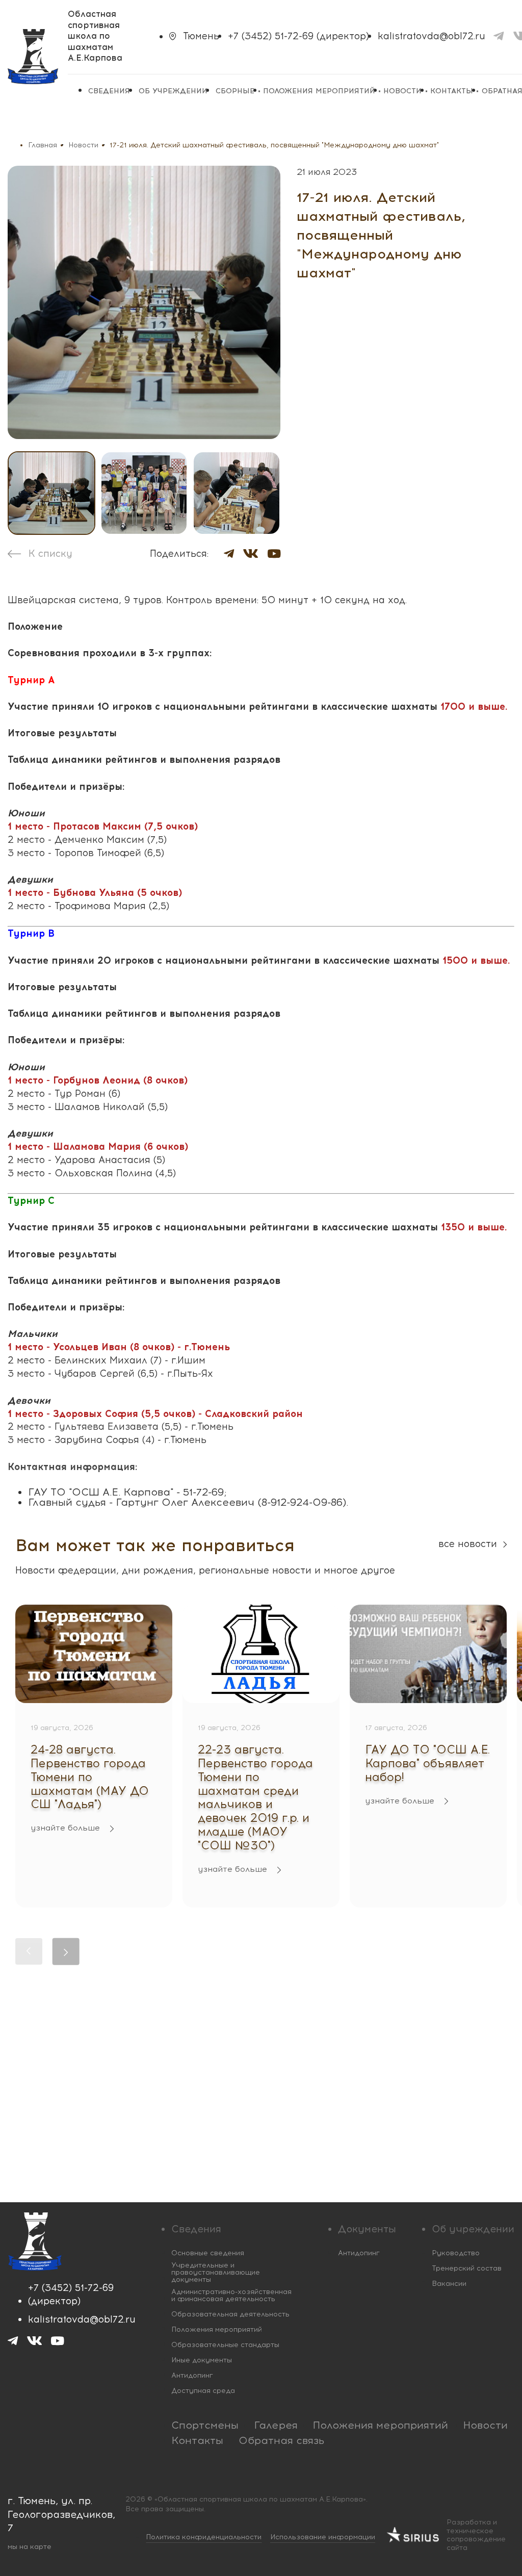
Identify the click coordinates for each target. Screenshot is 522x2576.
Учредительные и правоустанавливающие (216, 2273)
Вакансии (449, 2284)
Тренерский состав (467, 2269)
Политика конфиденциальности (204, 2537)
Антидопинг (192, 2376)
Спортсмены (205, 2425)
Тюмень (201, 36)
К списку (50, 554)
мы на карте (30, 2547)
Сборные (235, 91)
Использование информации (323, 2537)
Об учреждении (173, 91)
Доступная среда (203, 2391)
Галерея (276, 2425)
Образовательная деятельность (230, 2314)
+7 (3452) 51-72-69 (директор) (298, 36)
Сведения (109, 91)
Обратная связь (281, 2440)
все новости (468, 1544)
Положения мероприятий (319, 91)
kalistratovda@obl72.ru (432, 36)
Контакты (452, 91)
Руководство (456, 2253)
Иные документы (202, 2360)
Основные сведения (208, 2253)
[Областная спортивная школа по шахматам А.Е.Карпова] (33, 57)
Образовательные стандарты (225, 2345)
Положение (35, 626)
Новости (402, 91)
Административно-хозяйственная (231, 2296)
